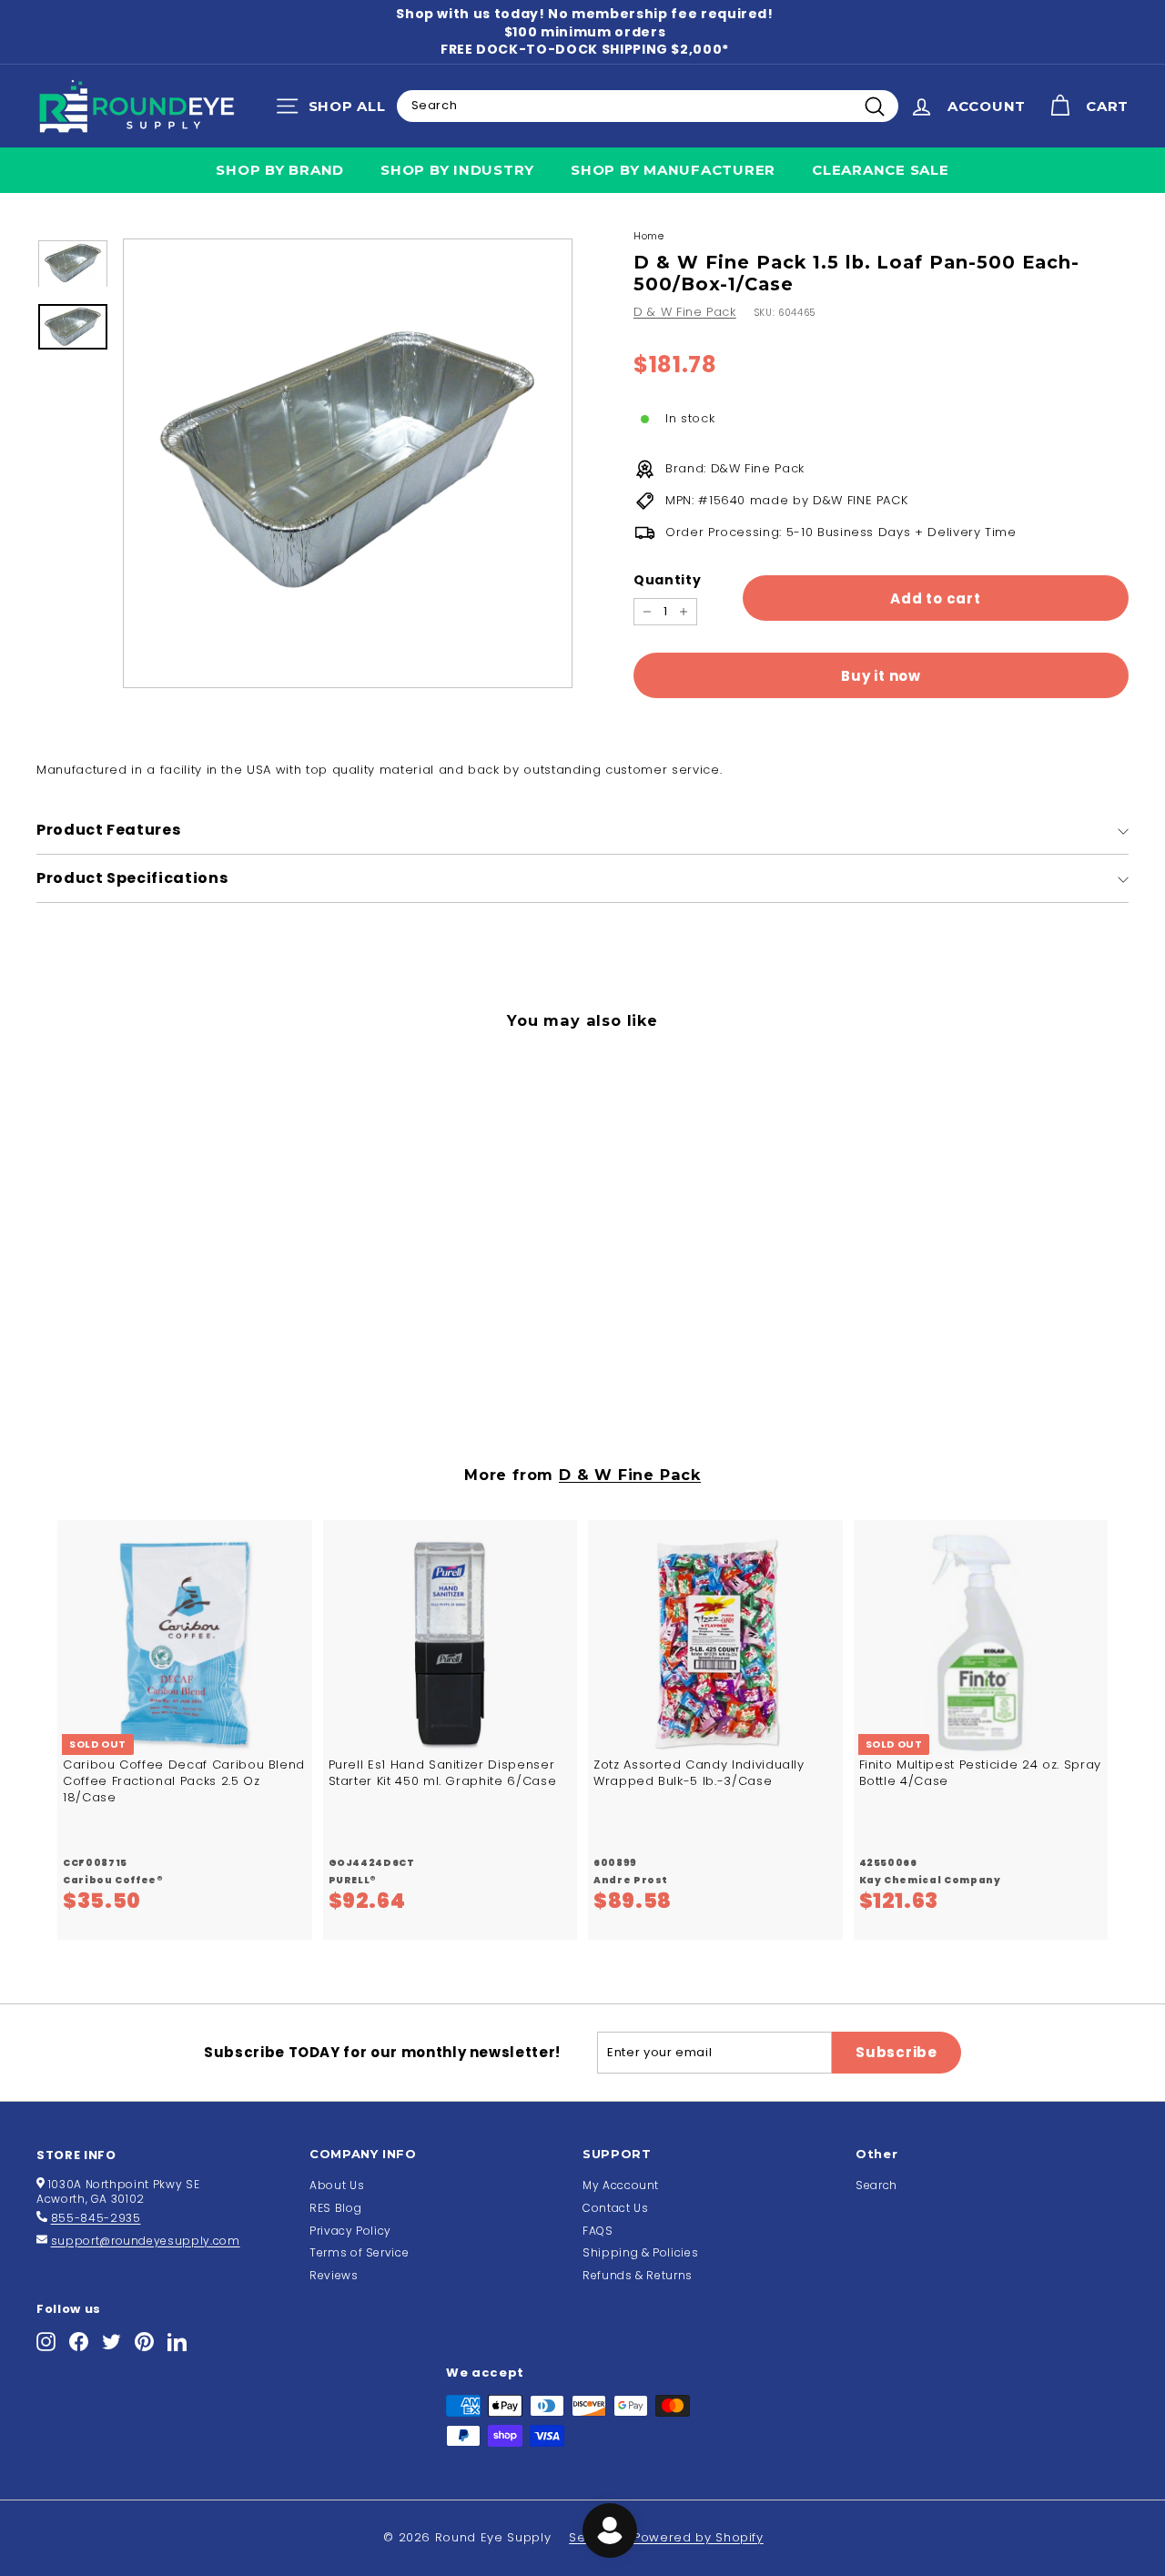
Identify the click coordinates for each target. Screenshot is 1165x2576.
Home (649, 236)
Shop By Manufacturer (673, 170)
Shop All (335, 110)
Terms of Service (359, 2252)
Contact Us (616, 2208)
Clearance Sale (881, 170)
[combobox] (648, 106)
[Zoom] (348, 463)
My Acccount (621, 2185)
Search (876, 2185)
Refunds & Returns (638, 2275)
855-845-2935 (96, 2218)
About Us (337, 2185)
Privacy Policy (350, 2231)
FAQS (598, 2231)
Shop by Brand (280, 170)
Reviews (334, 2275)
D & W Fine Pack (685, 312)
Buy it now (881, 676)
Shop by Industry (457, 170)
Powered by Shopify (699, 2537)
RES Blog (335, 2208)
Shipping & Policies (640, 2252)
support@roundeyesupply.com (146, 2241)
